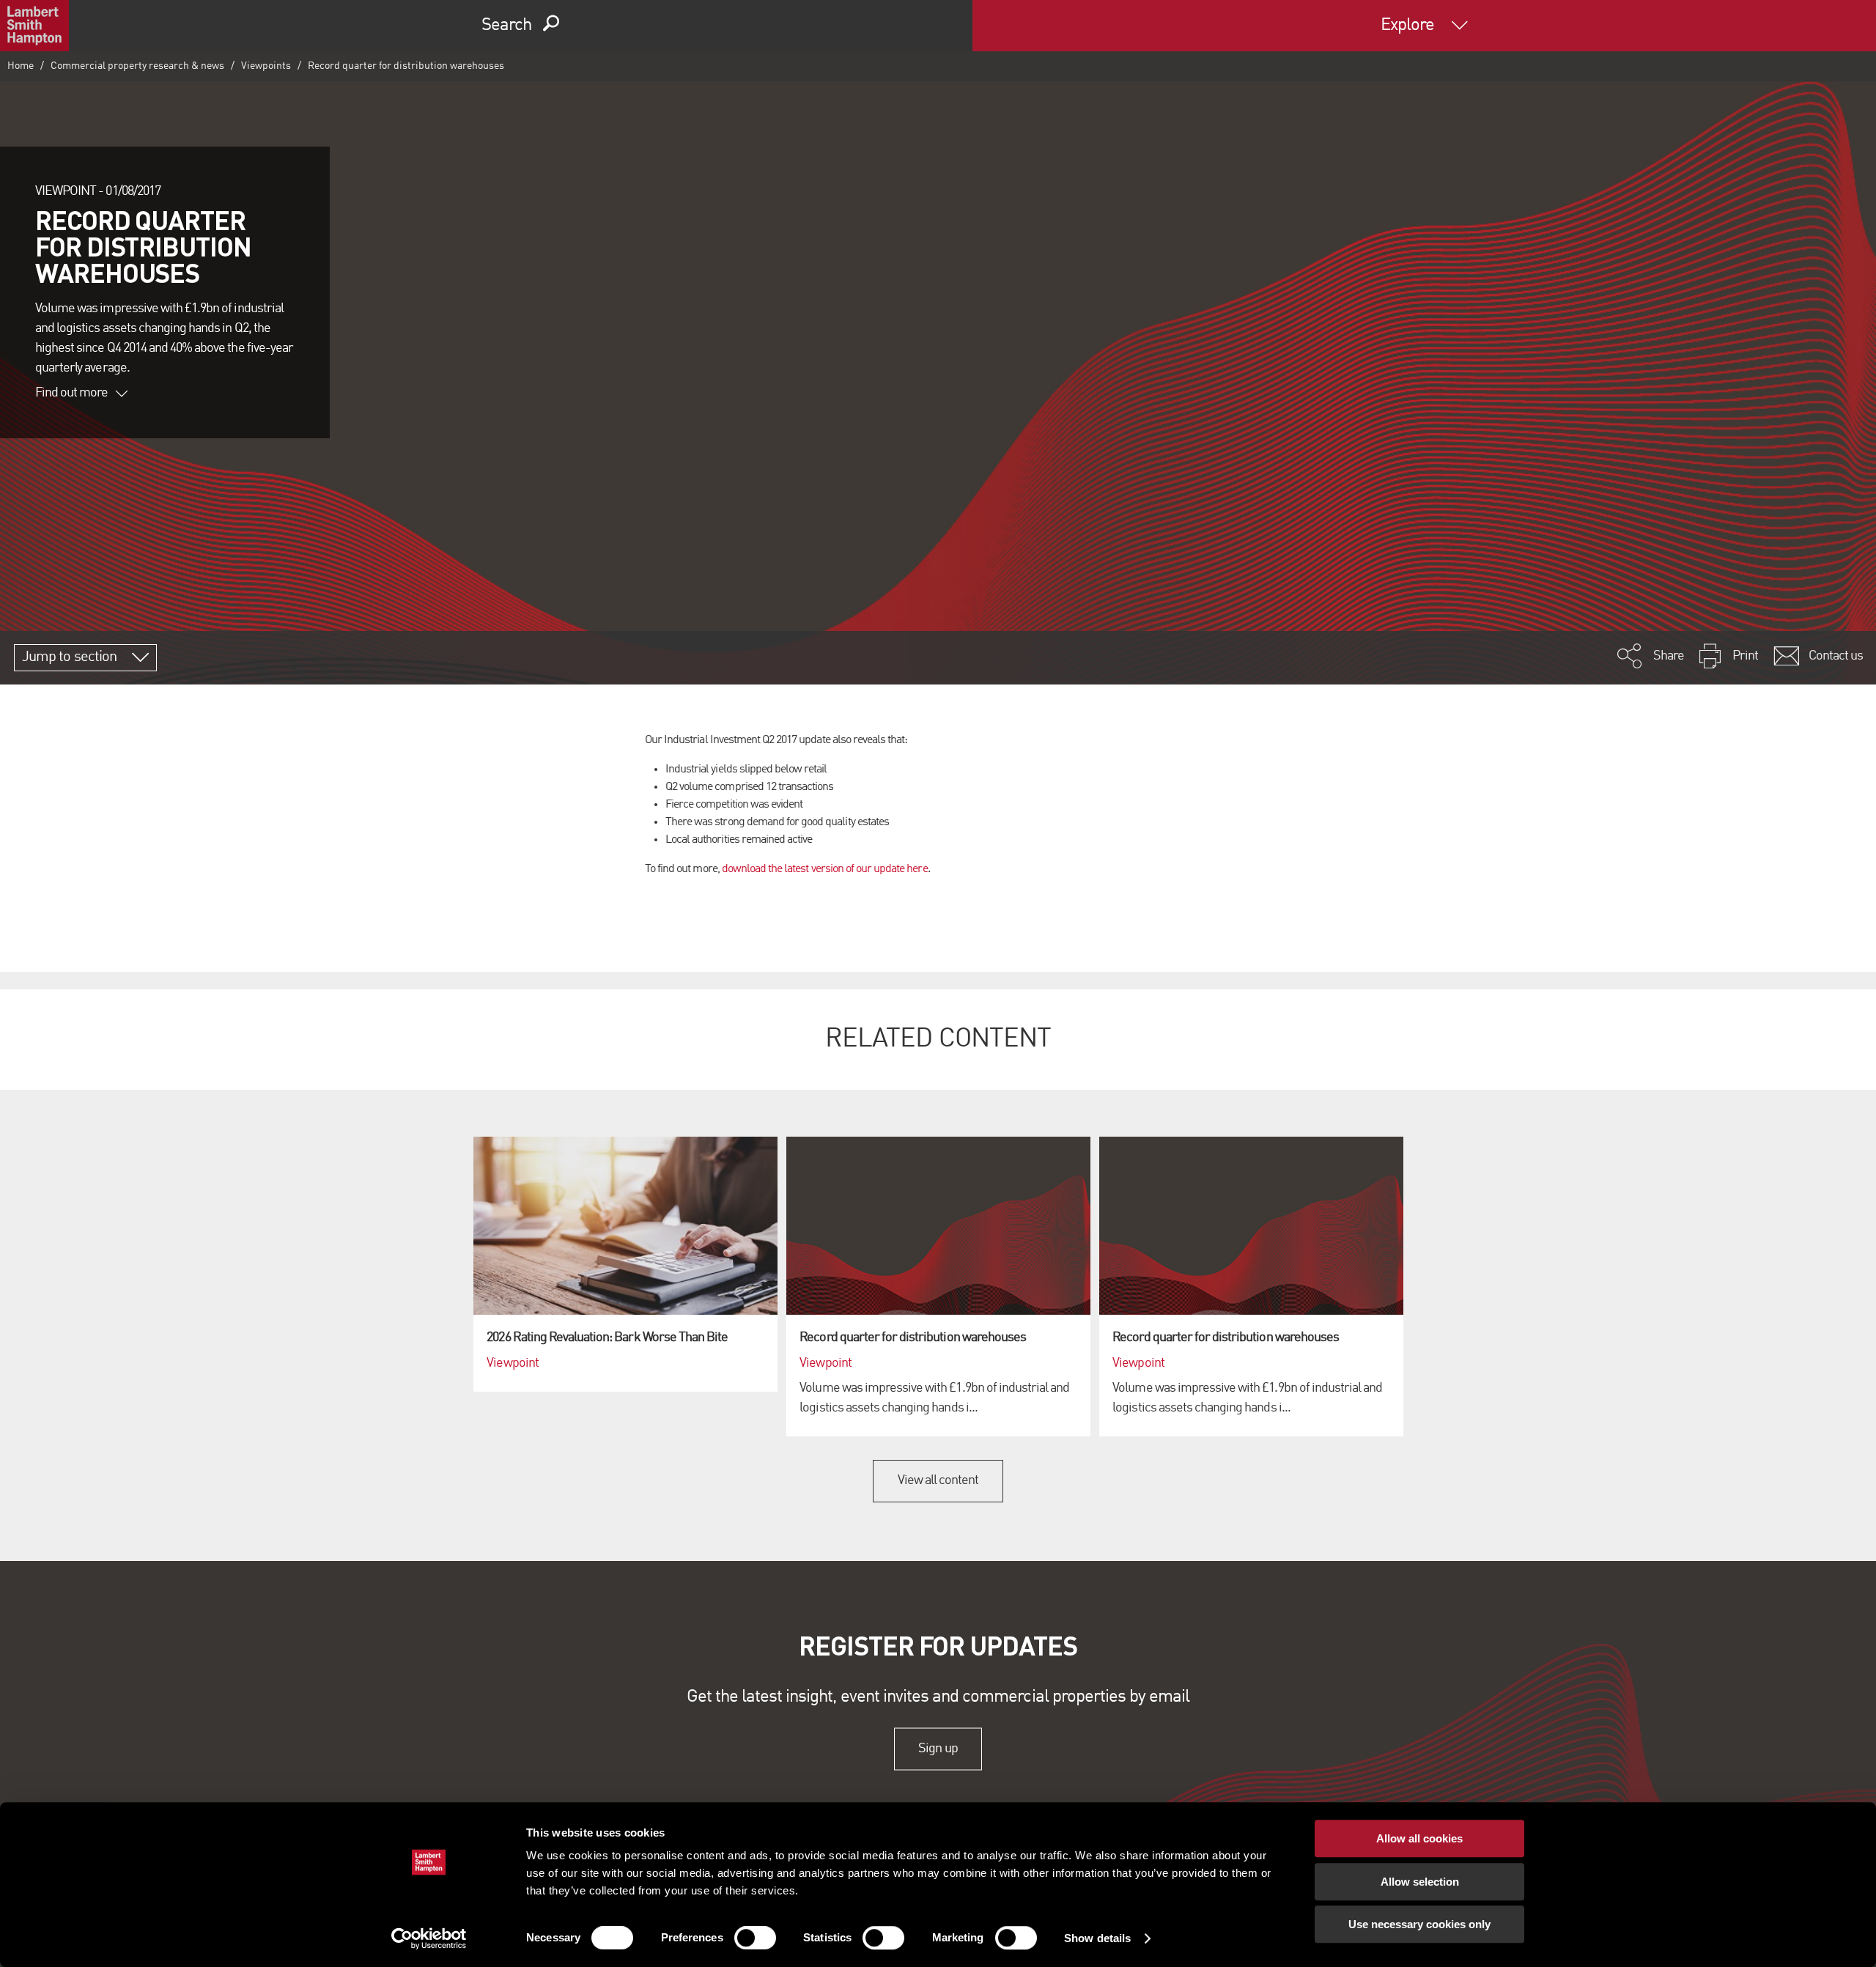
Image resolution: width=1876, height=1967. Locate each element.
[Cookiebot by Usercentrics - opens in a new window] (429, 1938)
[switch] (755, 1938)
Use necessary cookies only (1419, 1924)
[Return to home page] (34, 26)
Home (21, 66)
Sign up (938, 1749)
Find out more (72, 393)
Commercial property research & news (137, 66)
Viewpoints (266, 66)
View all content (938, 1480)
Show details (1097, 1938)
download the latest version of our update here (825, 869)
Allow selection (1420, 1882)
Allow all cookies (1419, 1838)
